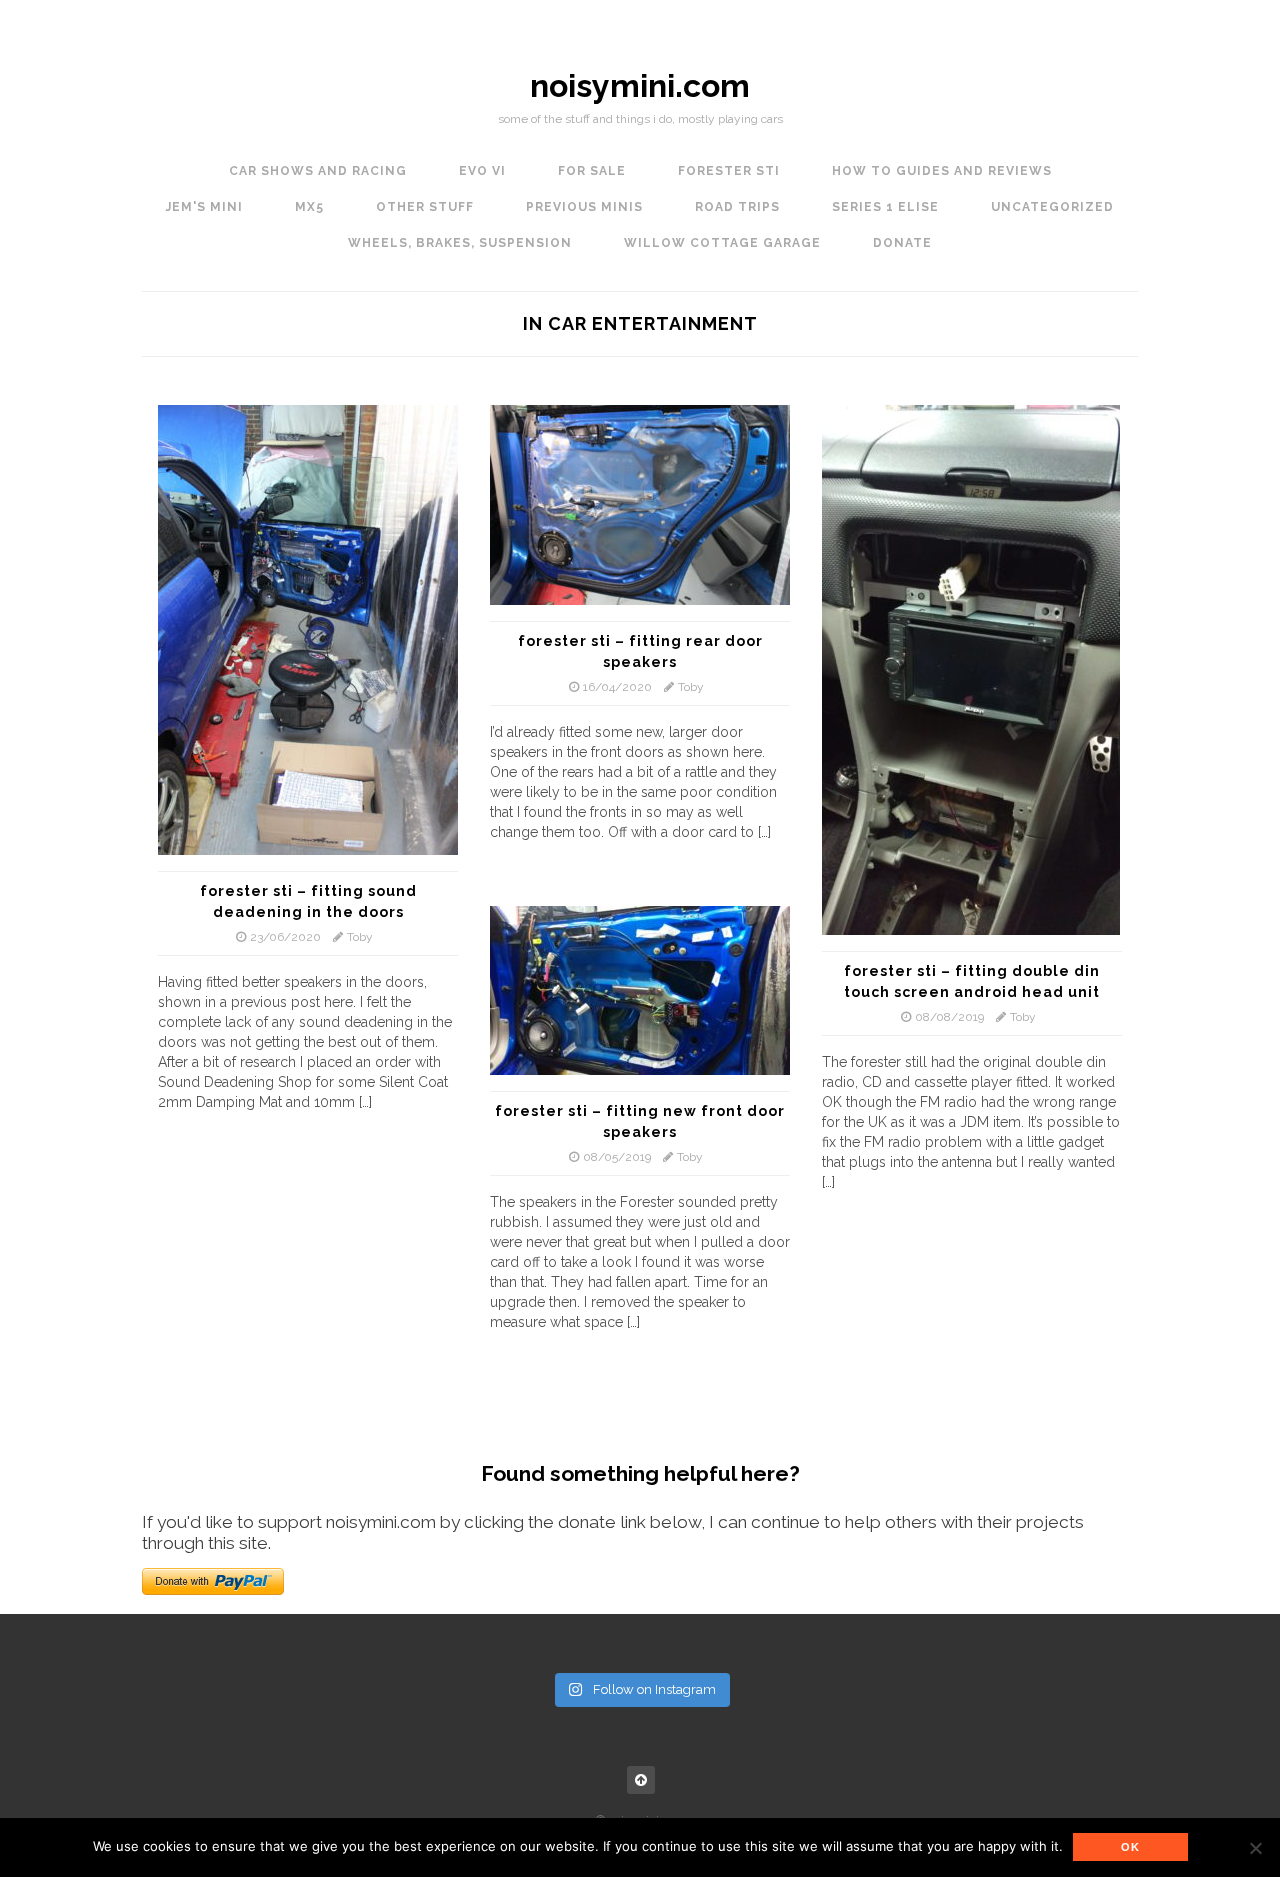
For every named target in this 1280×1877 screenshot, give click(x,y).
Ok (1130, 1847)
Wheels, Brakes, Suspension (460, 243)
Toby (360, 937)
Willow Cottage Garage (722, 243)
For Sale (592, 171)
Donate (902, 243)
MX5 (309, 207)
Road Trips (737, 207)
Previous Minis (584, 207)
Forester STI (729, 171)
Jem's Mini (204, 207)
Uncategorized (1052, 207)
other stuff (425, 207)
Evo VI (482, 171)
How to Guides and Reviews (942, 171)
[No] (1255, 1848)
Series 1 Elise (885, 207)
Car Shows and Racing (318, 171)
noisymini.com (640, 86)
